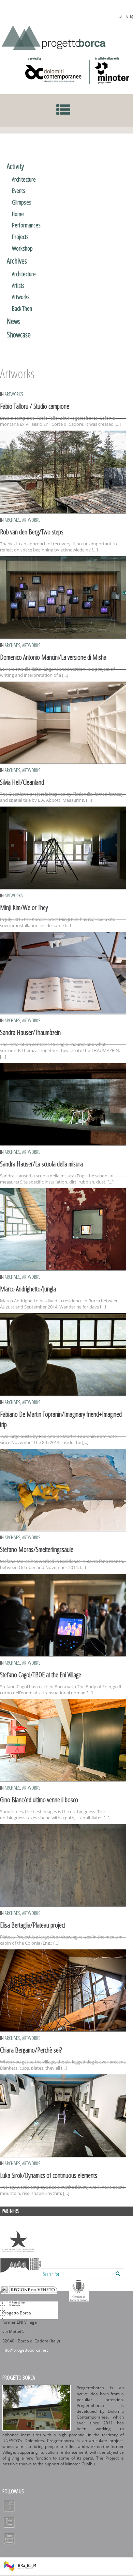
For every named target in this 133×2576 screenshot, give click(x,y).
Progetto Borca (19, 2378)
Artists (18, 285)
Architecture (24, 179)
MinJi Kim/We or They (24, 907)
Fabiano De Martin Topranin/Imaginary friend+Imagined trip (61, 1419)
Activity (15, 166)
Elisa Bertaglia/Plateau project (33, 1925)
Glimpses (22, 202)
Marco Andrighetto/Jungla (28, 1289)
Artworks (21, 297)
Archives (17, 261)
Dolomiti (21, 2266)
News (14, 321)
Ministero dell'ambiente (18, 2242)
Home (18, 214)
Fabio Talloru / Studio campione (35, 406)
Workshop (22, 248)
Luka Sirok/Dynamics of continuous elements (49, 2175)
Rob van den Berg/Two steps (32, 532)
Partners (11, 2211)
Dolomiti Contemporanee (54, 70)
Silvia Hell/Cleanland (22, 782)
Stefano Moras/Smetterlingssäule (37, 1549)
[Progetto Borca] (56, 36)
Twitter (9, 2522)
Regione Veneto (29, 2290)
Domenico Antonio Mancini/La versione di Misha (53, 657)
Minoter (110, 70)
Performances (26, 225)
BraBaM (20, 2566)
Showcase (19, 334)
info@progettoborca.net (25, 2350)
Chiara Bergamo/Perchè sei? (31, 2050)
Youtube (9, 2538)
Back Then (22, 308)
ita (120, 16)
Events (19, 191)
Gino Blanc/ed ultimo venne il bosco (39, 1800)
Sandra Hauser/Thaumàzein (30, 1032)
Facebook (9, 2506)
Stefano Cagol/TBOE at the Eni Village (41, 1675)
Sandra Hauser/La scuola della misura (41, 1164)
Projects (20, 237)
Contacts (12, 2303)
